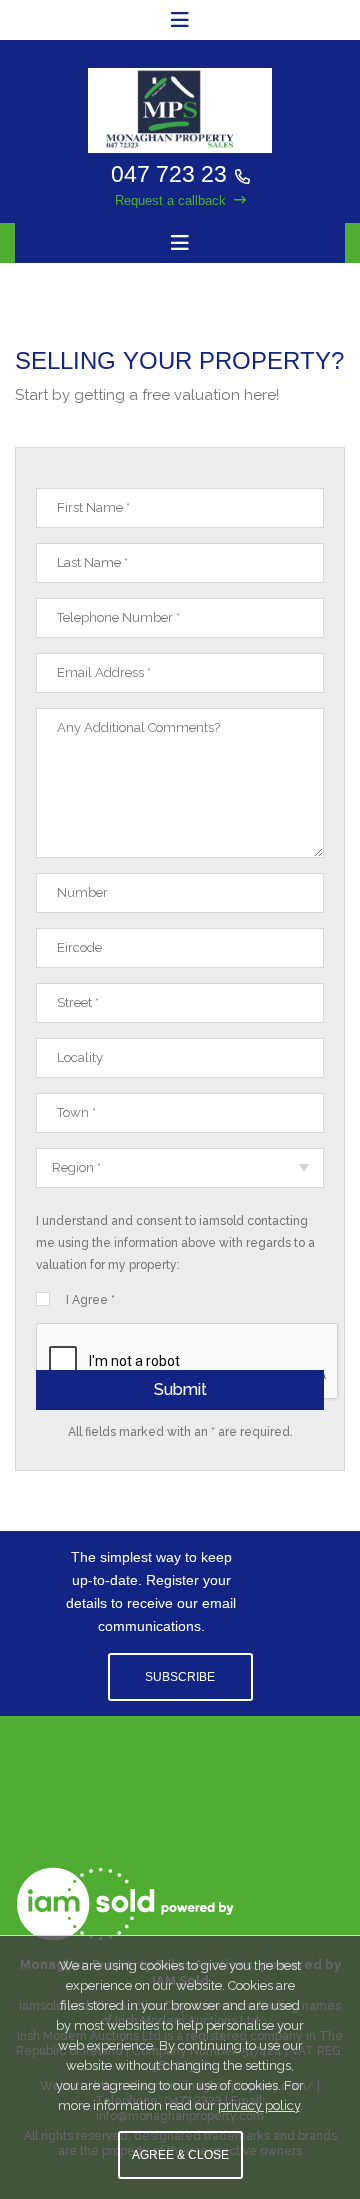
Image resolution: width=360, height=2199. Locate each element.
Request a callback (170, 200)
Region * (76, 1167)
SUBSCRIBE (180, 1677)
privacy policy (259, 2105)
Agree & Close (180, 2155)
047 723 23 (169, 174)
